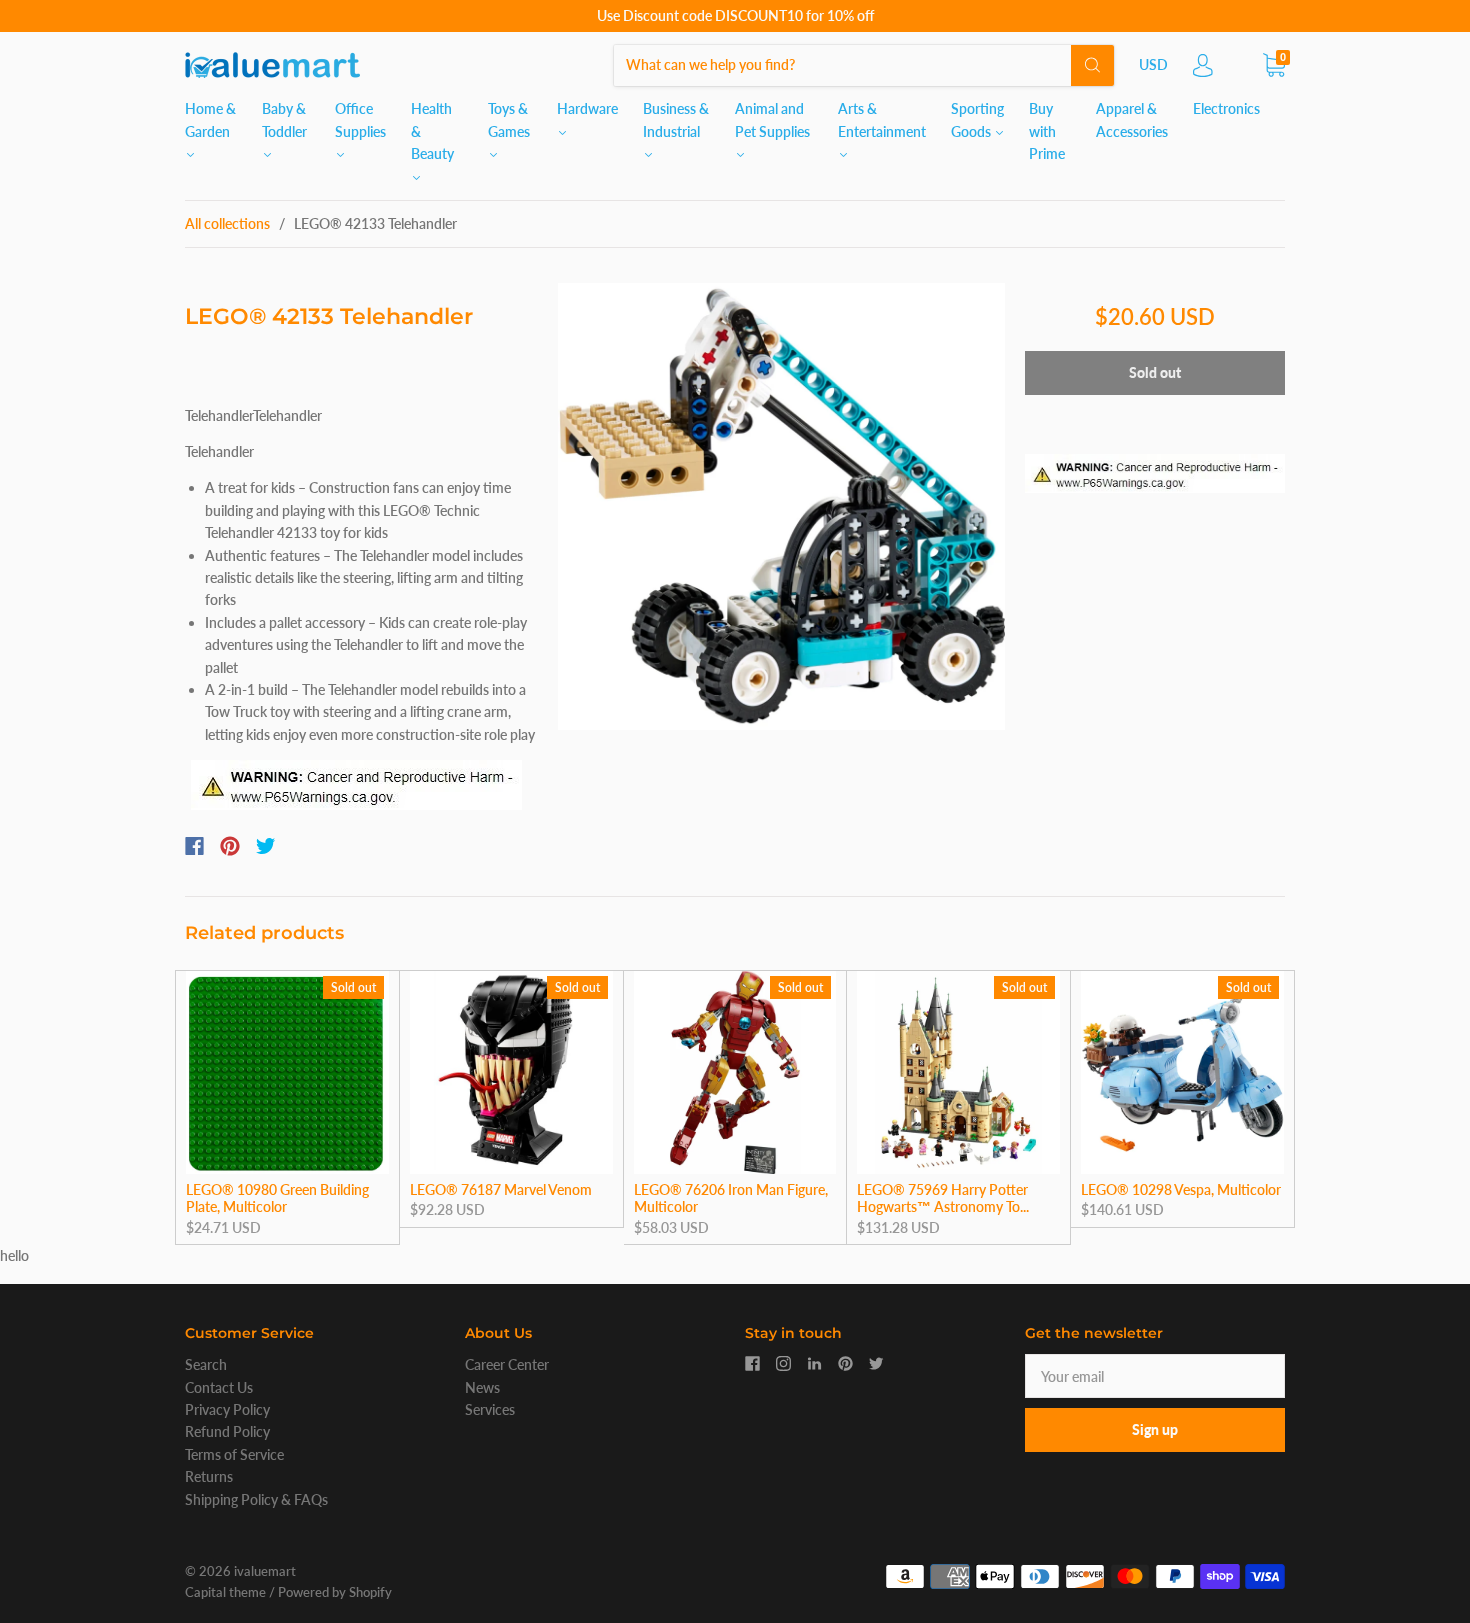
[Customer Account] (1203, 70)
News (482, 1387)
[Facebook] (194, 846)
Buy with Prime (1047, 131)
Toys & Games (509, 119)
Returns (209, 1476)
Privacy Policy (227, 1409)
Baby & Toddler (284, 119)
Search (206, 1364)
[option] (781, 506)
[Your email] (1155, 1376)
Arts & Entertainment (882, 119)
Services (490, 1409)
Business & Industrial (676, 119)
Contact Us (219, 1387)
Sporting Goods (977, 119)
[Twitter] (266, 846)
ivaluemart (265, 1571)
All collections (227, 223)
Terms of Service (234, 1454)
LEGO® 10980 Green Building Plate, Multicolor (277, 1198)
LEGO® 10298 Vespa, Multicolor (1181, 1189)
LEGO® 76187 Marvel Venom (501, 1189)
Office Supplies (360, 119)
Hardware (587, 108)
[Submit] (1092, 65)
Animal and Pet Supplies (772, 119)
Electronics (1226, 108)
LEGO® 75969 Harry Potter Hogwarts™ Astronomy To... (943, 1198)
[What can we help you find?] (864, 64)
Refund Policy (227, 1431)
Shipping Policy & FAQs (256, 1499)
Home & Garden (210, 119)
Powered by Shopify (335, 1592)
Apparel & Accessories (1132, 119)
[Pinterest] (230, 846)
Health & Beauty (432, 131)
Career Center (507, 1364)
